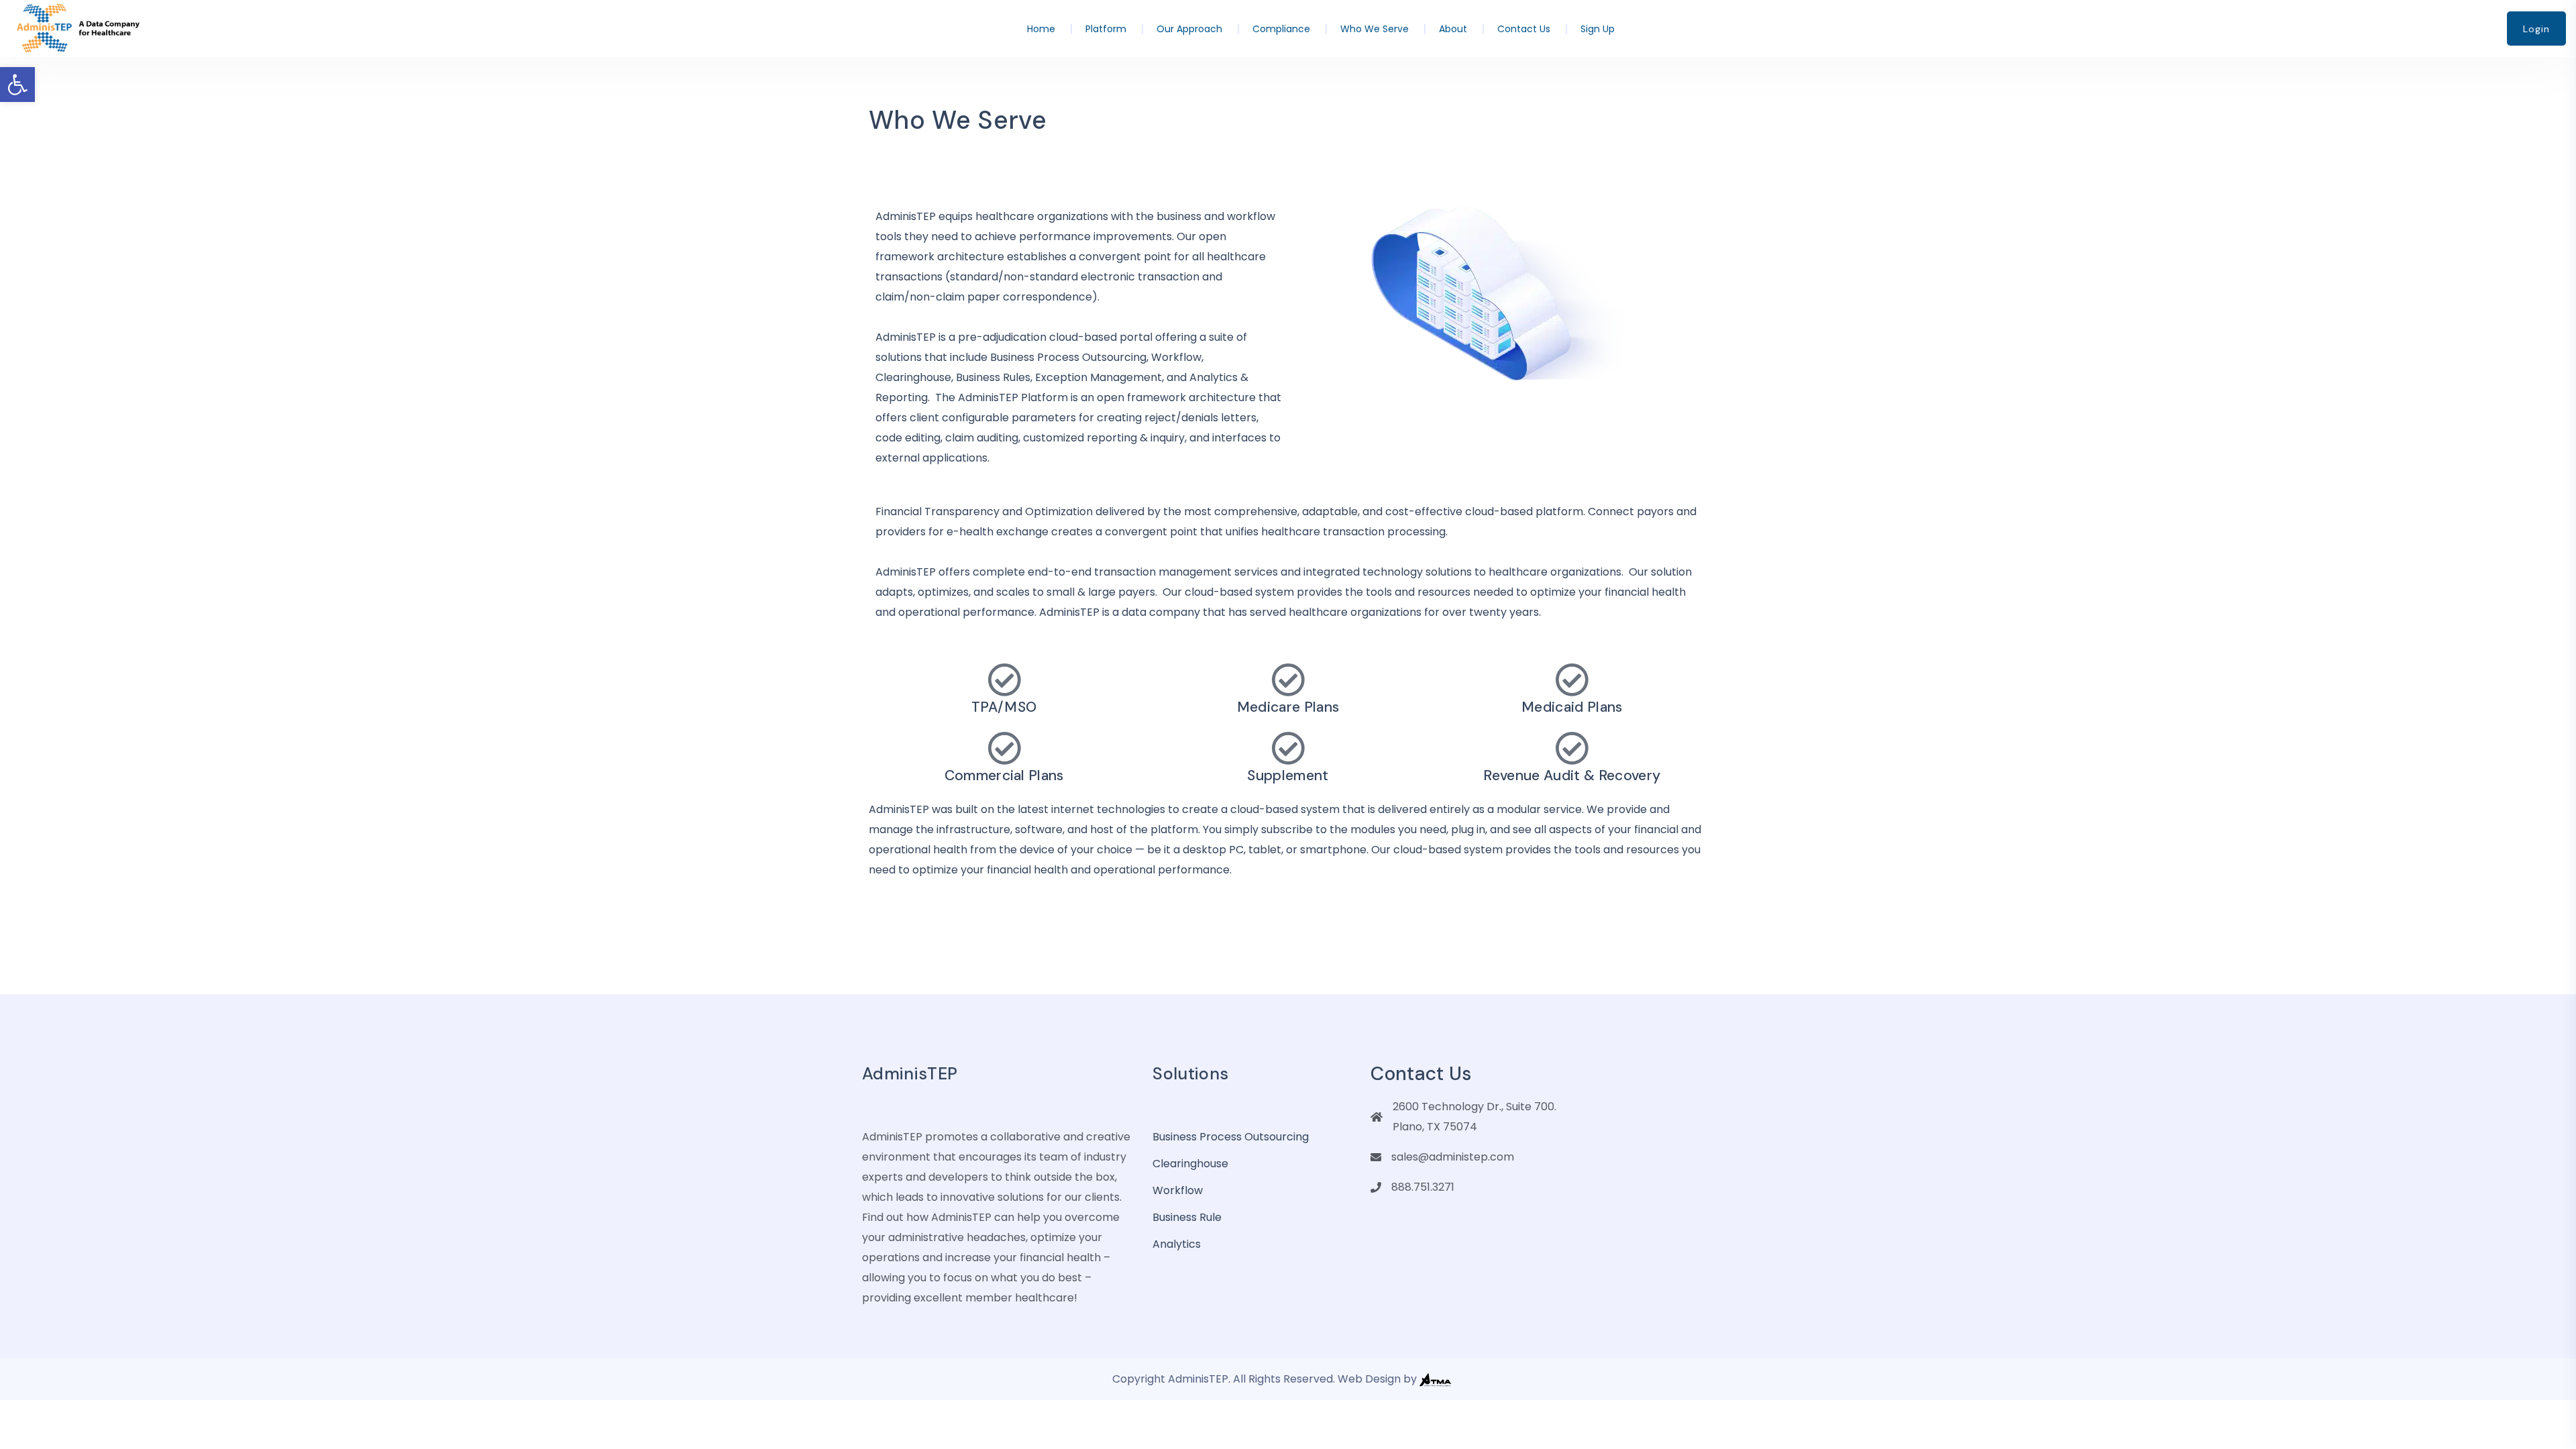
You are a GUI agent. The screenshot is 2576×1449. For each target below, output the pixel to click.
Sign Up (1598, 29)
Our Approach (1189, 29)
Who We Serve (1375, 29)
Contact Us (1524, 29)
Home (1041, 29)
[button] (17, 85)
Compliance (1281, 29)
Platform (1106, 29)
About (1453, 29)
